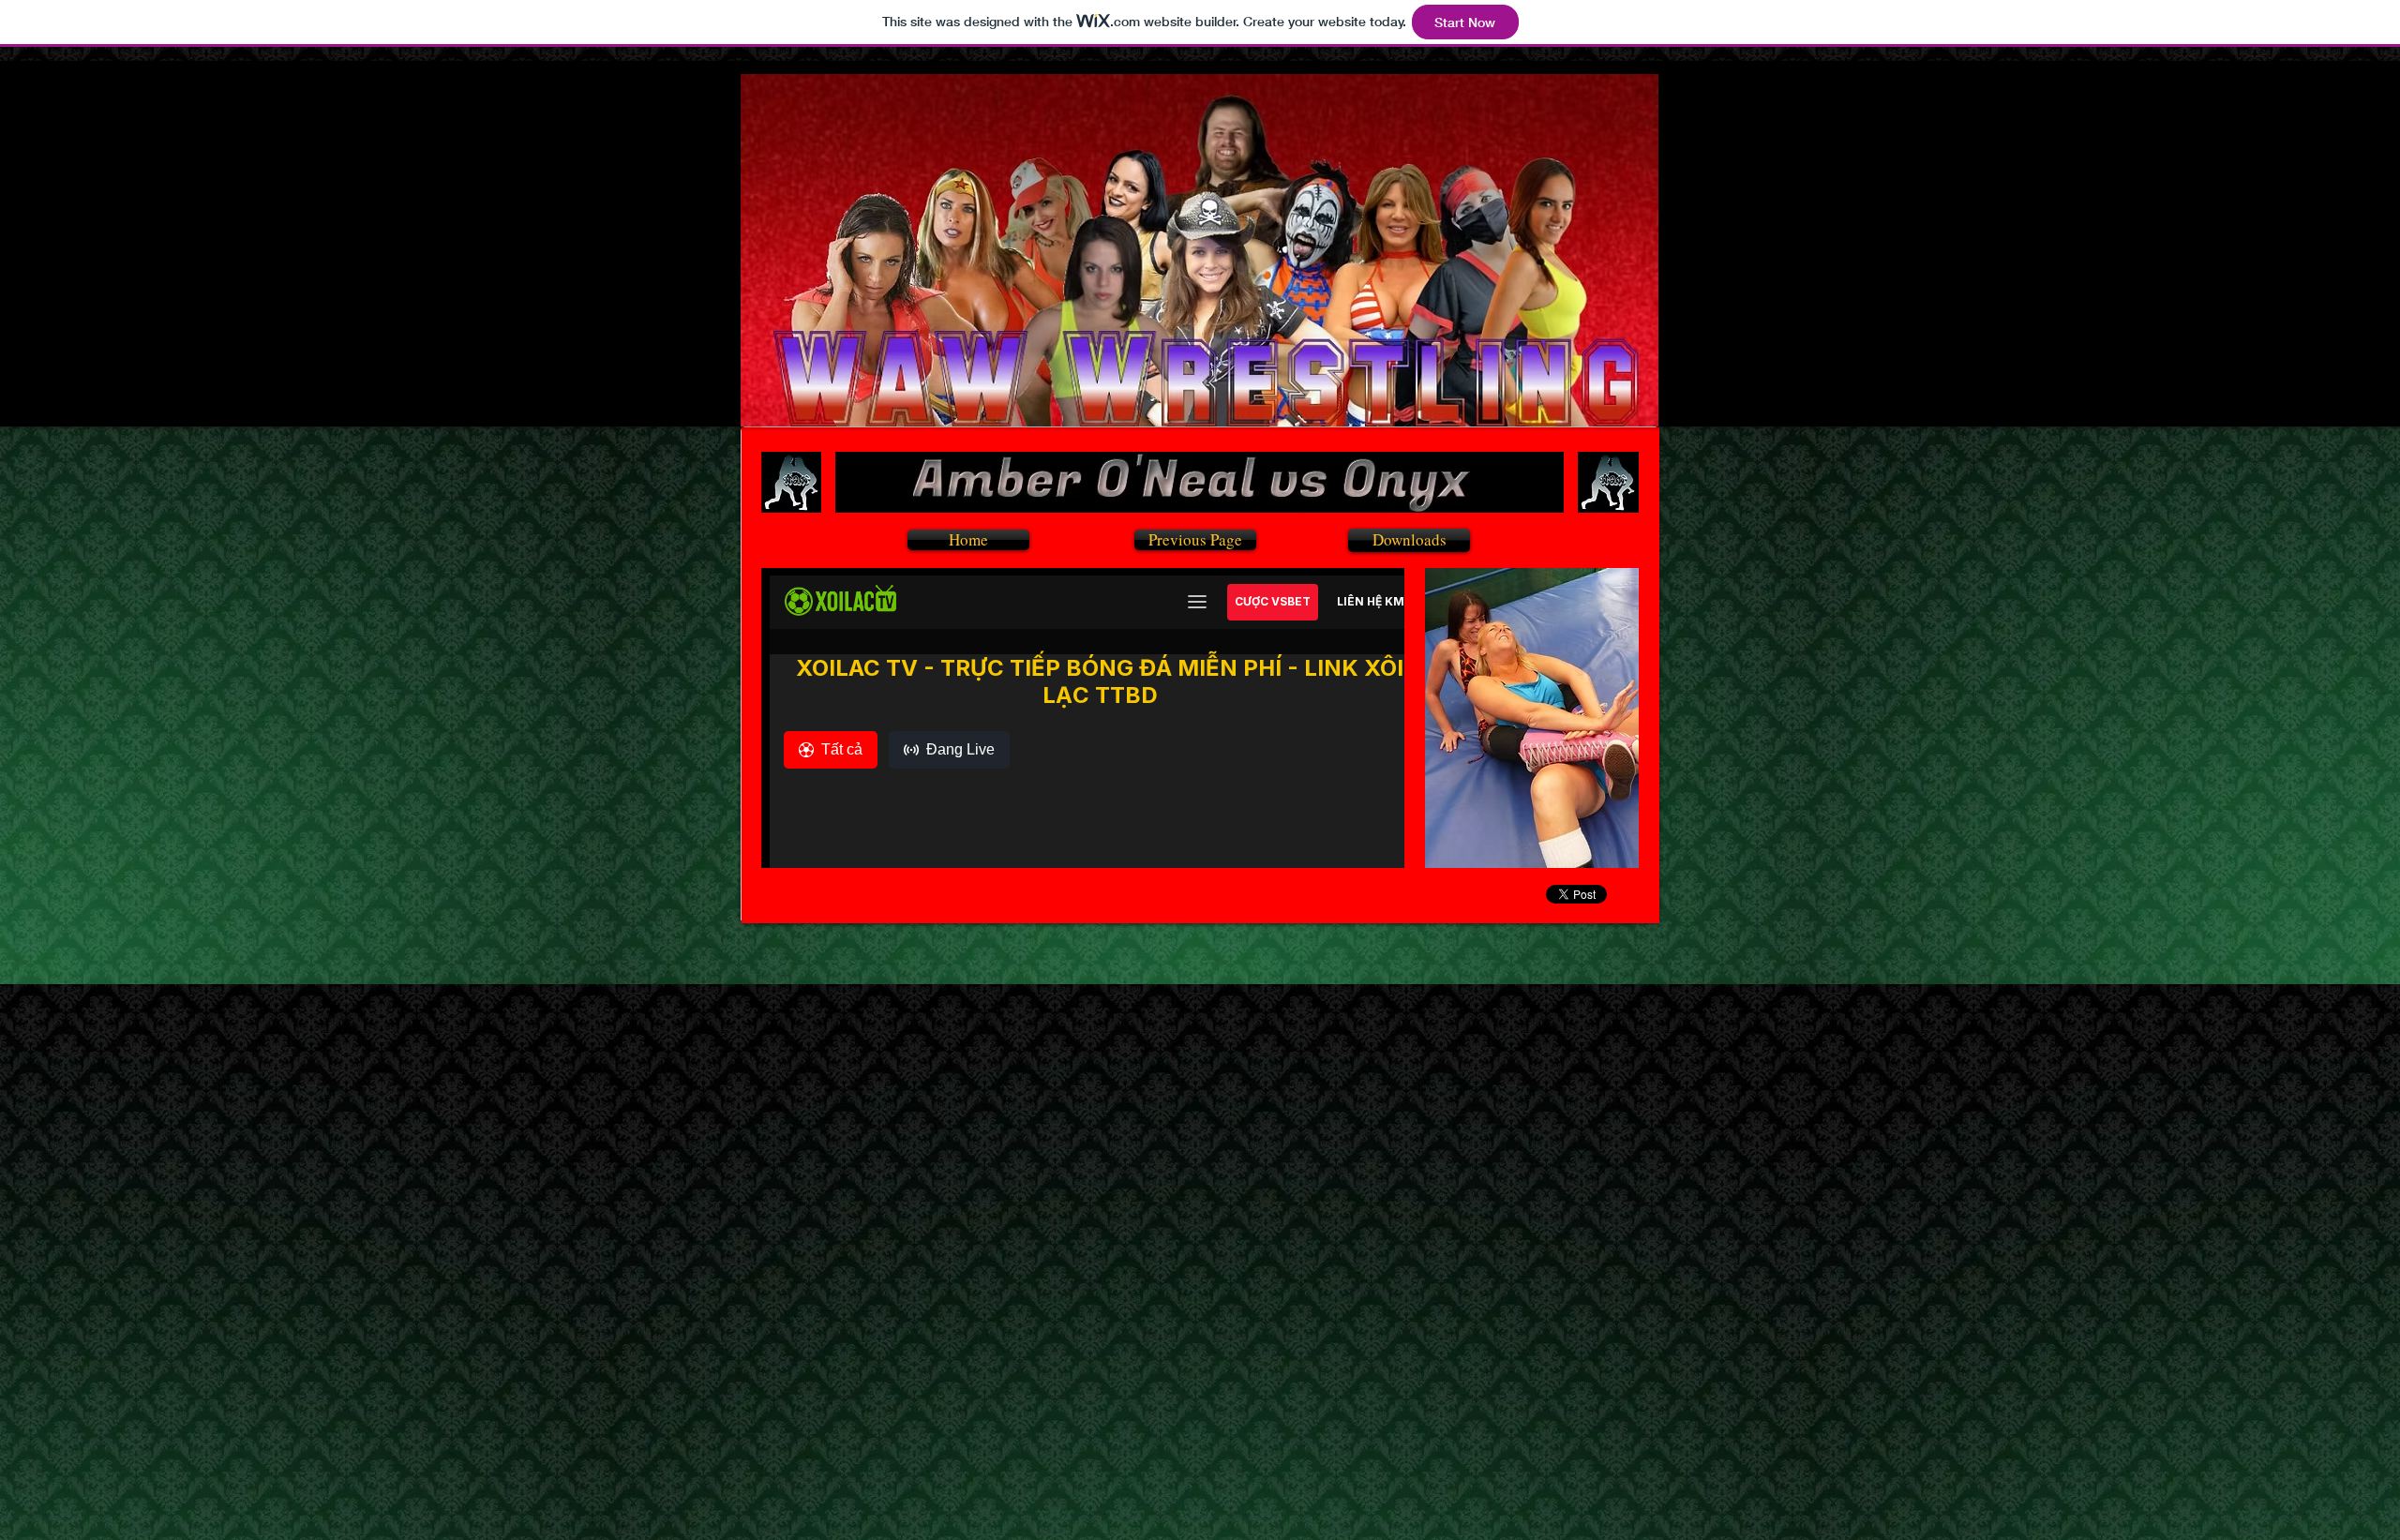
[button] (1532, 718)
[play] (1599, 852)
